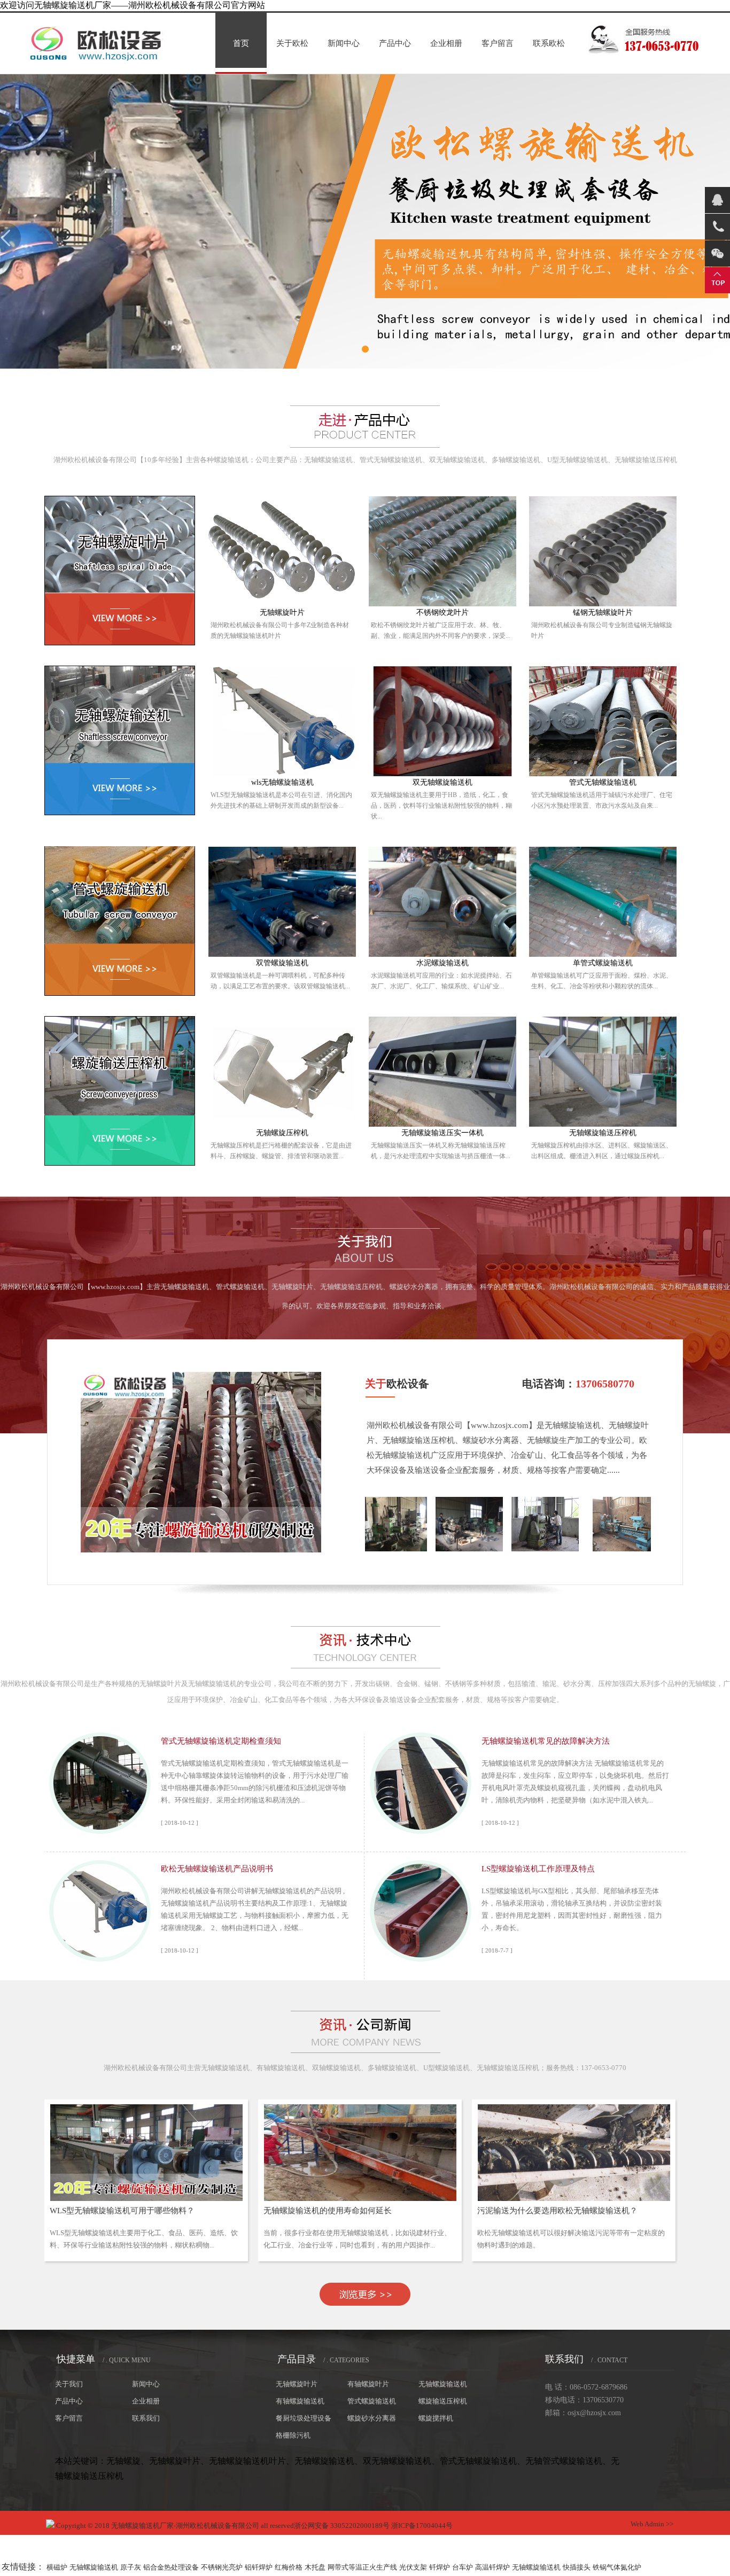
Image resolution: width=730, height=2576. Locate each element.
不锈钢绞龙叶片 (442, 612)
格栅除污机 (293, 2435)
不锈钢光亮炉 (222, 2567)
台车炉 (463, 2567)
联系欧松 (549, 43)
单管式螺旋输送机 (603, 963)
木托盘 (315, 2567)
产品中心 (395, 43)
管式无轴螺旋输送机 (603, 782)
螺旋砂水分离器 (372, 2418)
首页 (241, 43)
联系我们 (146, 2418)
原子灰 (131, 2567)
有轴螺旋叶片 (368, 2384)
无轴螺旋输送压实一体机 (442, 1133)
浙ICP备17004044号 (422, 2526)
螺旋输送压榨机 (443, 2401)
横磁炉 (57, 2567)
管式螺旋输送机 (372, 2401)
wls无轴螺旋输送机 (282, 782)
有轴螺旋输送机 (300, 2401)
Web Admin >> (652, 2524)
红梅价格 (289, 2567)
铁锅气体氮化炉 (617, 2567)
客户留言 (498, 43)
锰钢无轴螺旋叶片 (603, 612)
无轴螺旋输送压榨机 (603, 1133)
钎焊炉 (440, 2567)
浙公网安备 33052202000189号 (342, 2526)
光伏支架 (413, 2567)
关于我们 (69, 2384)
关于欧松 (292, 43)
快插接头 (577, 2567)
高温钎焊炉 (492, 2567)
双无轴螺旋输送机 (442, 782)
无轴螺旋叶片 (282, 612)
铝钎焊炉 (259, 2567)
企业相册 (446, 43)
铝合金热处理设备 (171, 2567)
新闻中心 (344, 43)
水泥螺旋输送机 (442, 963)
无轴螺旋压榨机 (282, 1133)
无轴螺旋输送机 (443, 2384)
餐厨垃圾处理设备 (304, 2418)
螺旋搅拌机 (436, 2418)
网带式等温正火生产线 (362, 2567)
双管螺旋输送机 (282, 963)
